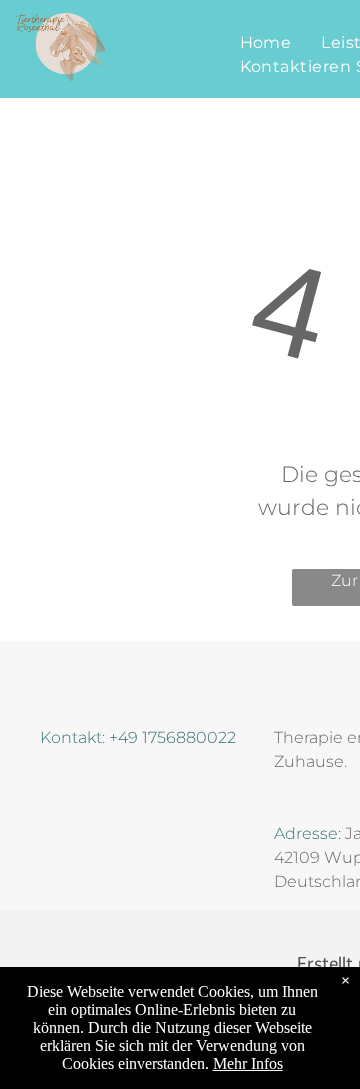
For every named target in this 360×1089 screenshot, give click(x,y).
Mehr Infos (248, 1063)
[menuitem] (266, 43)
